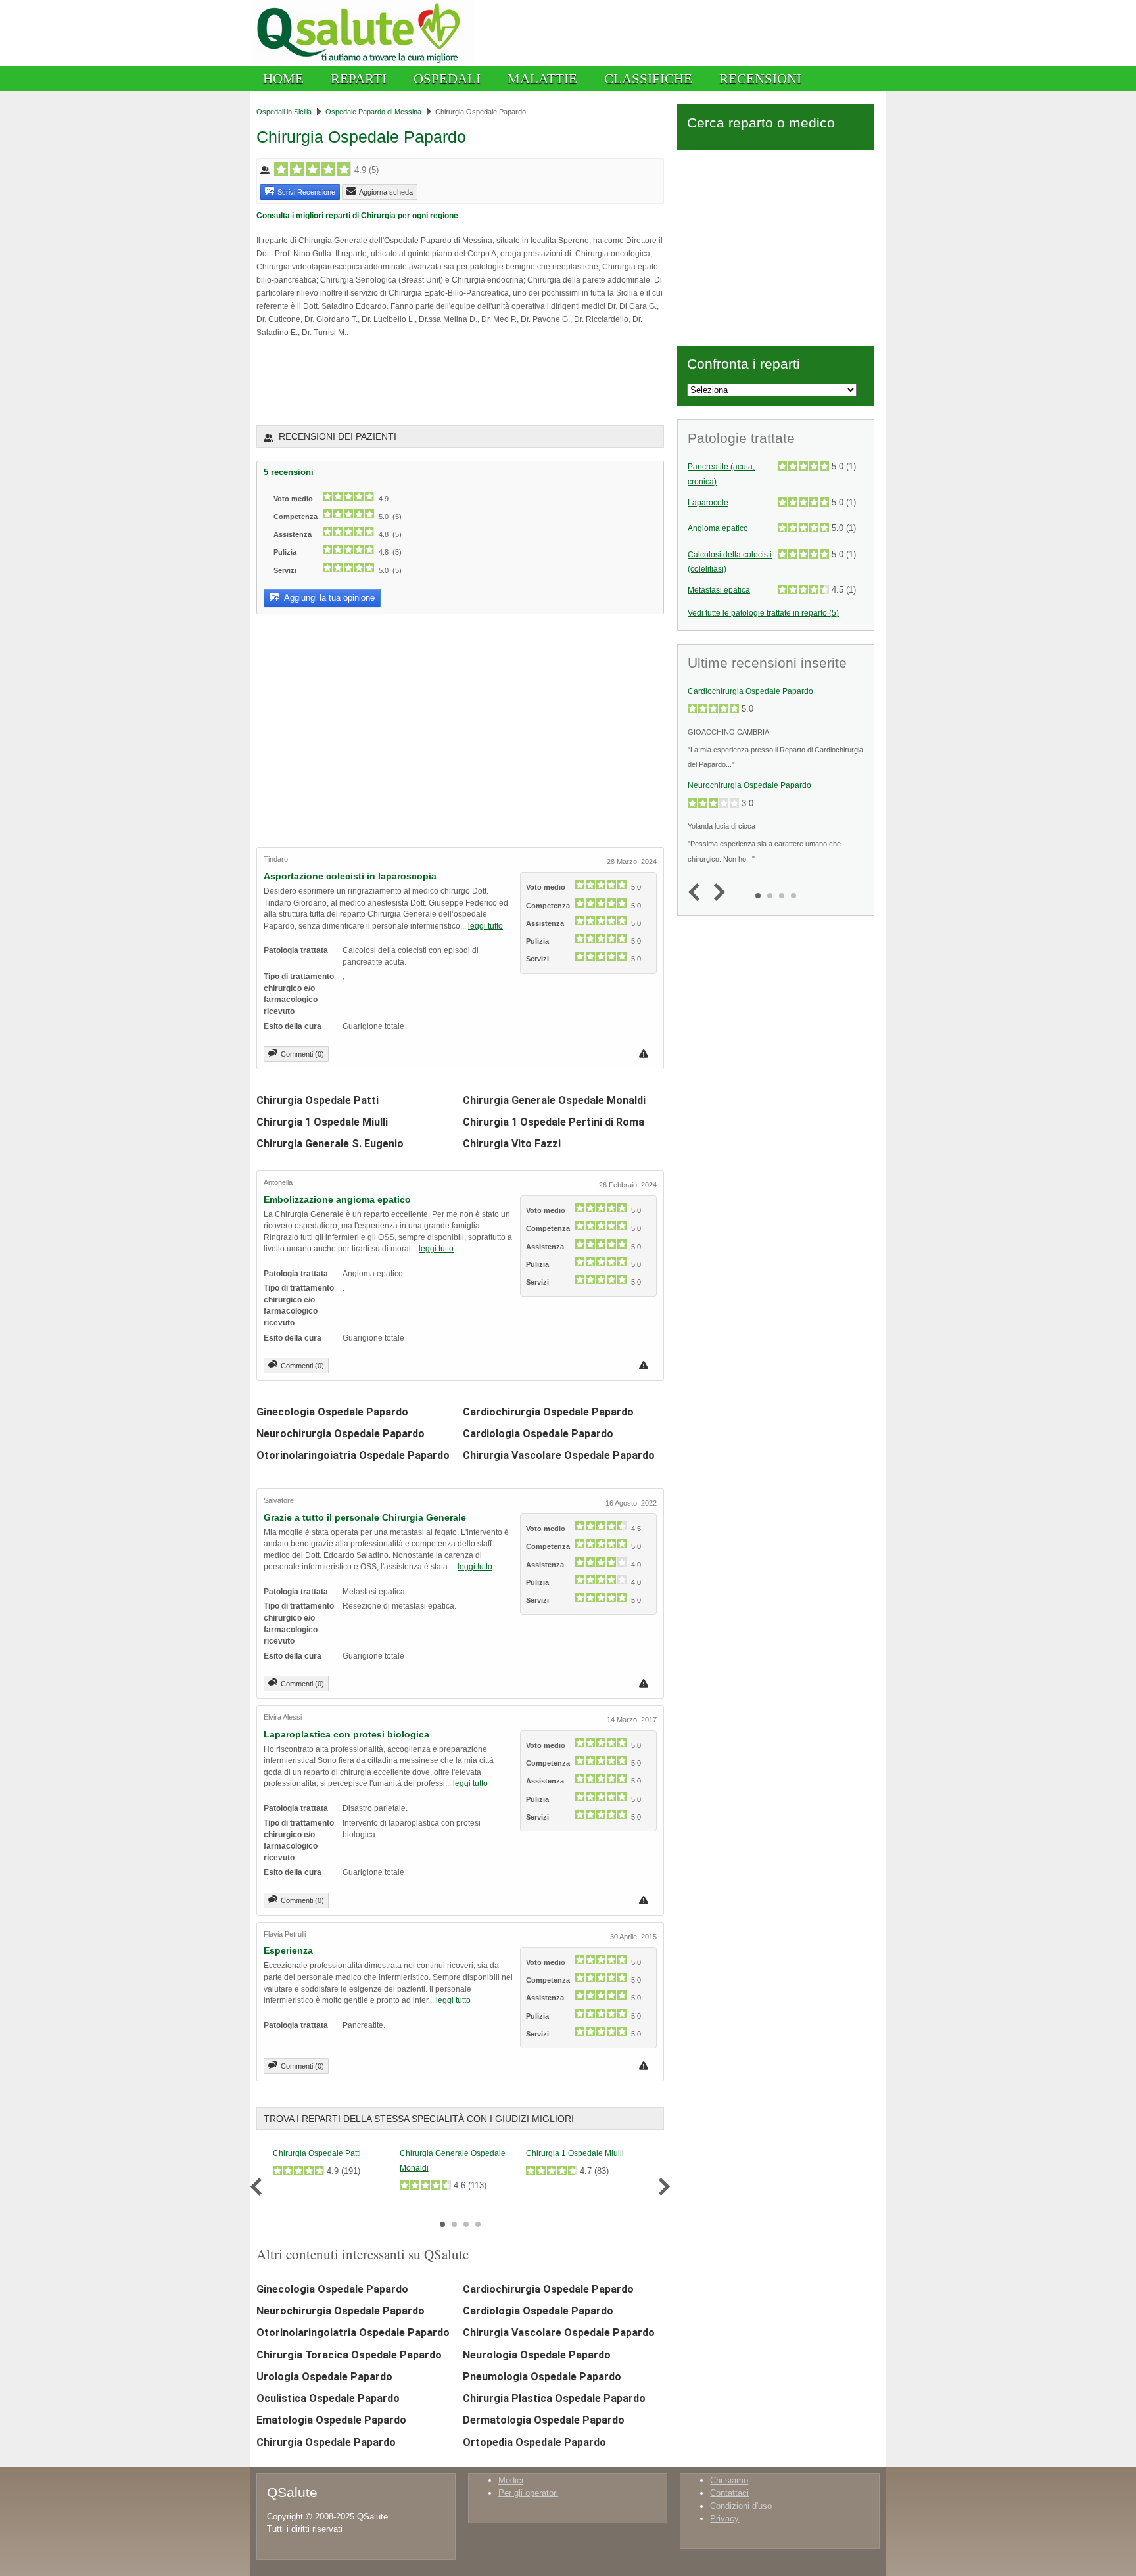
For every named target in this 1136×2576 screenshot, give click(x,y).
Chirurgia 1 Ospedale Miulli (322, 1122)
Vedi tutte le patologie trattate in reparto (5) (763, 613)
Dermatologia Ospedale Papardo (544, 2420)
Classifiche (648, 79)
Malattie (542, 79)
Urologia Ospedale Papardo (324, 2377)
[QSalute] (362, 63)
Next (661, 2187)
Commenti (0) (302, 1054)
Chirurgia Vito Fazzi (512, 1144)
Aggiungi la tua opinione (328, 598)
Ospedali (447, 79)
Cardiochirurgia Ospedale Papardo (548, 1412)
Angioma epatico (718, 528)
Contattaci (729, 2493)
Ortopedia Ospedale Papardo (534, 2442)
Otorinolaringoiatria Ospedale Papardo (353, 1455)
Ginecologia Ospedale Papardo (332, 1412)
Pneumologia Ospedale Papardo (542, 2377)
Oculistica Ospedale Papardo (328, 2398)
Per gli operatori (528, 2493)
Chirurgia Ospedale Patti (318, 1100)
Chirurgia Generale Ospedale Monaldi (554, 1100)
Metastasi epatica (719, 590)
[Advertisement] (410, 380)
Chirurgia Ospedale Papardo (326, 2442)
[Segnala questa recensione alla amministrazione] (645, 1054)
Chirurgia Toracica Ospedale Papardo (349, 2355)
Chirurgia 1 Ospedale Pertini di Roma (554, 1122)
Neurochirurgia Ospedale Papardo (341, 1434)
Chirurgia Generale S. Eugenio (330, 1144)
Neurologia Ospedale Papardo (537, 2355)
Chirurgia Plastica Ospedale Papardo (554, 2398)
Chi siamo (729, 2480)
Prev (259, 2187)
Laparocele (708, 503)
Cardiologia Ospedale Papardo (538, 1434)
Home (283, 79)
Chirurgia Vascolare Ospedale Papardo (559, 1455)
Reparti (359, 79)
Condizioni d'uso (741, 2506)
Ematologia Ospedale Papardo (331, 2420)
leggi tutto (485, 926)
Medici (511, 2480)
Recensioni (760, 79)
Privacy (724, 2518)
